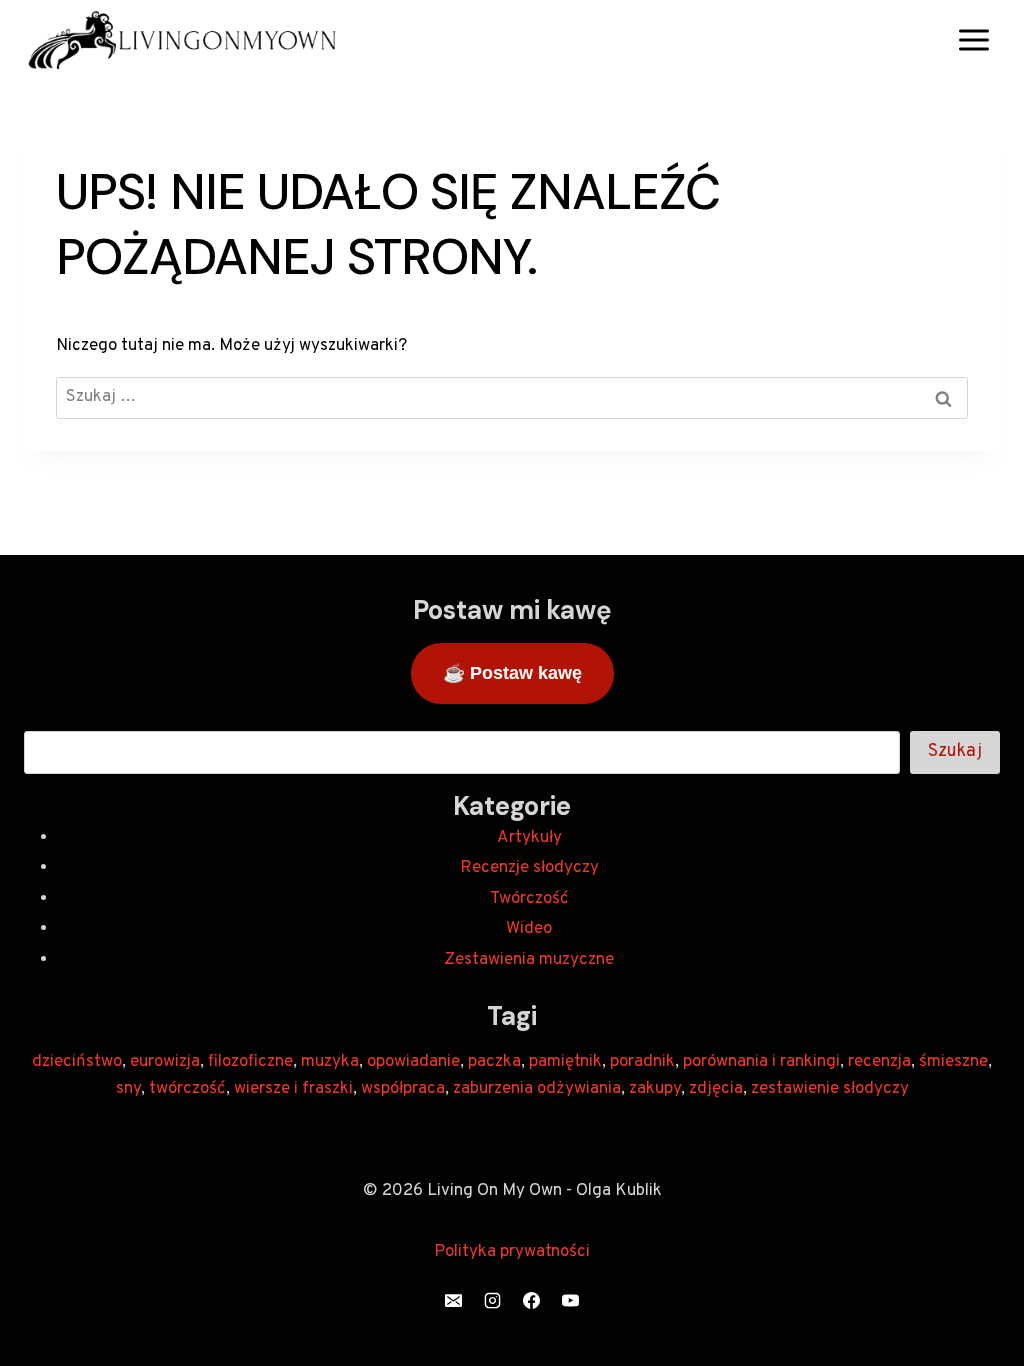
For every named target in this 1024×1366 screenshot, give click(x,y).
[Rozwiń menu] (973, 39)
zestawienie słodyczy (830, 1089)
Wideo (529, 929)
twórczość (187, 1089)
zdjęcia (716, 1089)
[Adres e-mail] (453, 1300)
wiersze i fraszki (293, 1089)
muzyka (330, 1062)
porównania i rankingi (761, 1062)
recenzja (879, 1062)
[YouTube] (571, 1300)
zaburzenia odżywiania (537, 1089)
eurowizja (165, 1062)
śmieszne (953, 1062)
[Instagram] (492, 1300)
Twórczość (529, 899)
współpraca (403, 1089)
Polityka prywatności (512, 1252)
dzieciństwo (77, 1062)
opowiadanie (413, 1062)
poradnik (642, 1062)
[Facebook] (532, 1300)
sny (128, 1089)
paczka (494, 1062)
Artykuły (529, 838)
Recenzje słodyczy (529, 868)
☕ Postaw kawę (512, 673)
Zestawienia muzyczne (529, 960)
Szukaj (955, 751)
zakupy (655, 1089)
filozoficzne (250, 1062)
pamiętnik (565, 1062)
